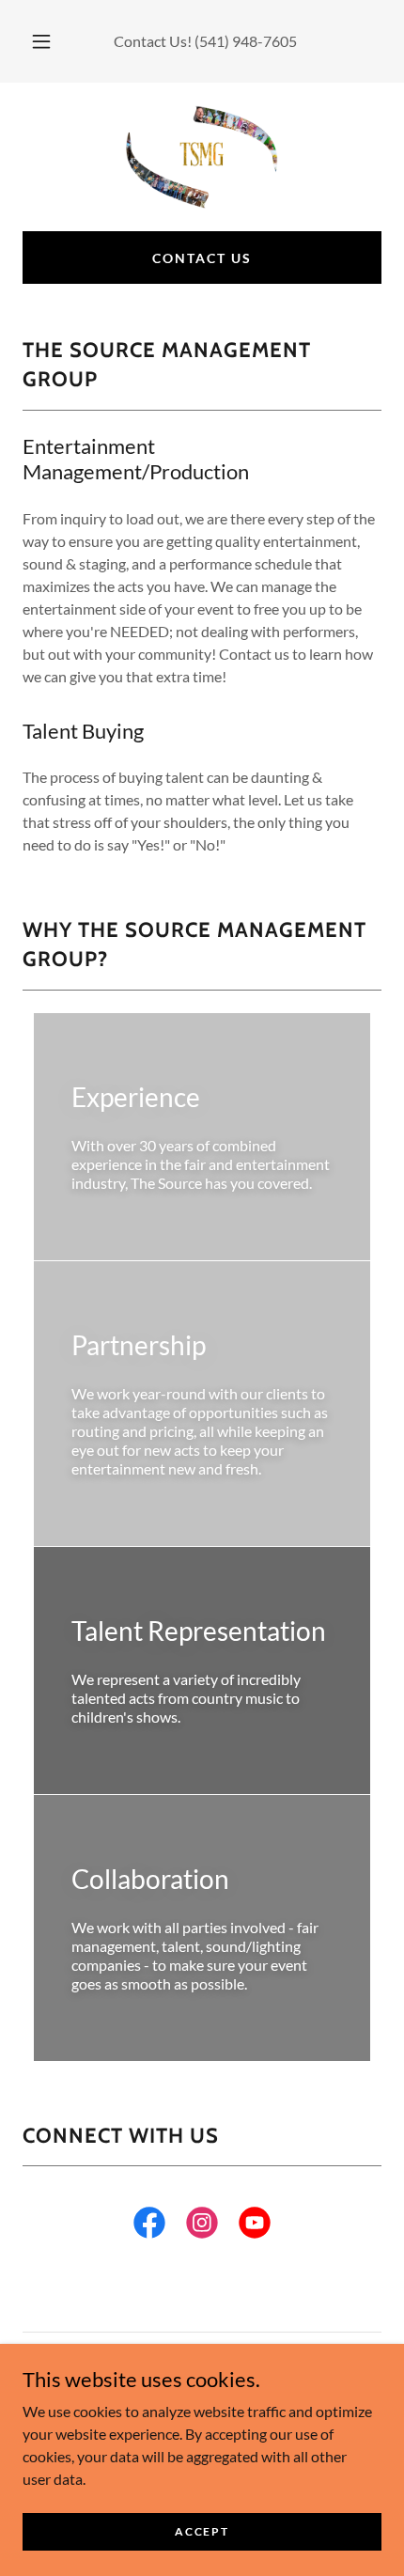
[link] (202, 157)
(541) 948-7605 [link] (246, 41)
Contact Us (202, 258)
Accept (202, 2531)
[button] (41, 41)
